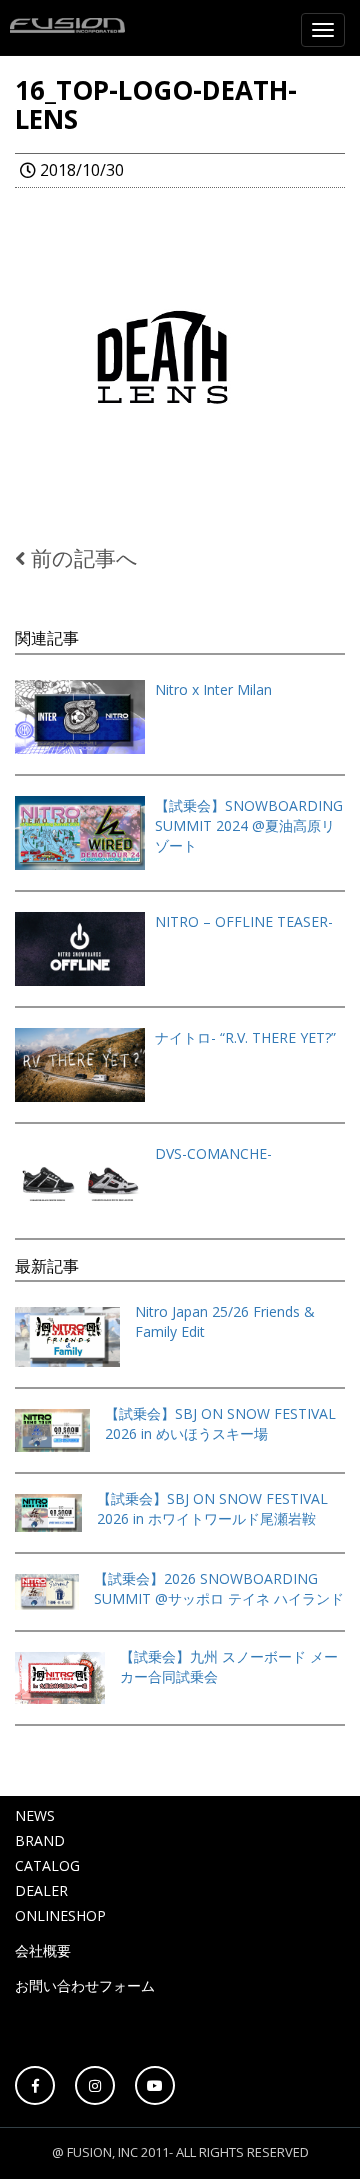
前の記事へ (82, 558)
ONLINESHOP (60, 1915)
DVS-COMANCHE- (213, 1153)
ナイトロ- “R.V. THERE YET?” (245, 1037)
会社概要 (43, 1950)
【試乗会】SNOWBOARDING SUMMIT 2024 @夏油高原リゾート (249, 825)
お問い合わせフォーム (85, 1985)
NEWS (35, 1815)
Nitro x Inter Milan (213, 689)
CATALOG (47, 1865)
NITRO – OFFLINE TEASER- (244, 921)
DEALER (41, 1890)
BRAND (40, 1840)
